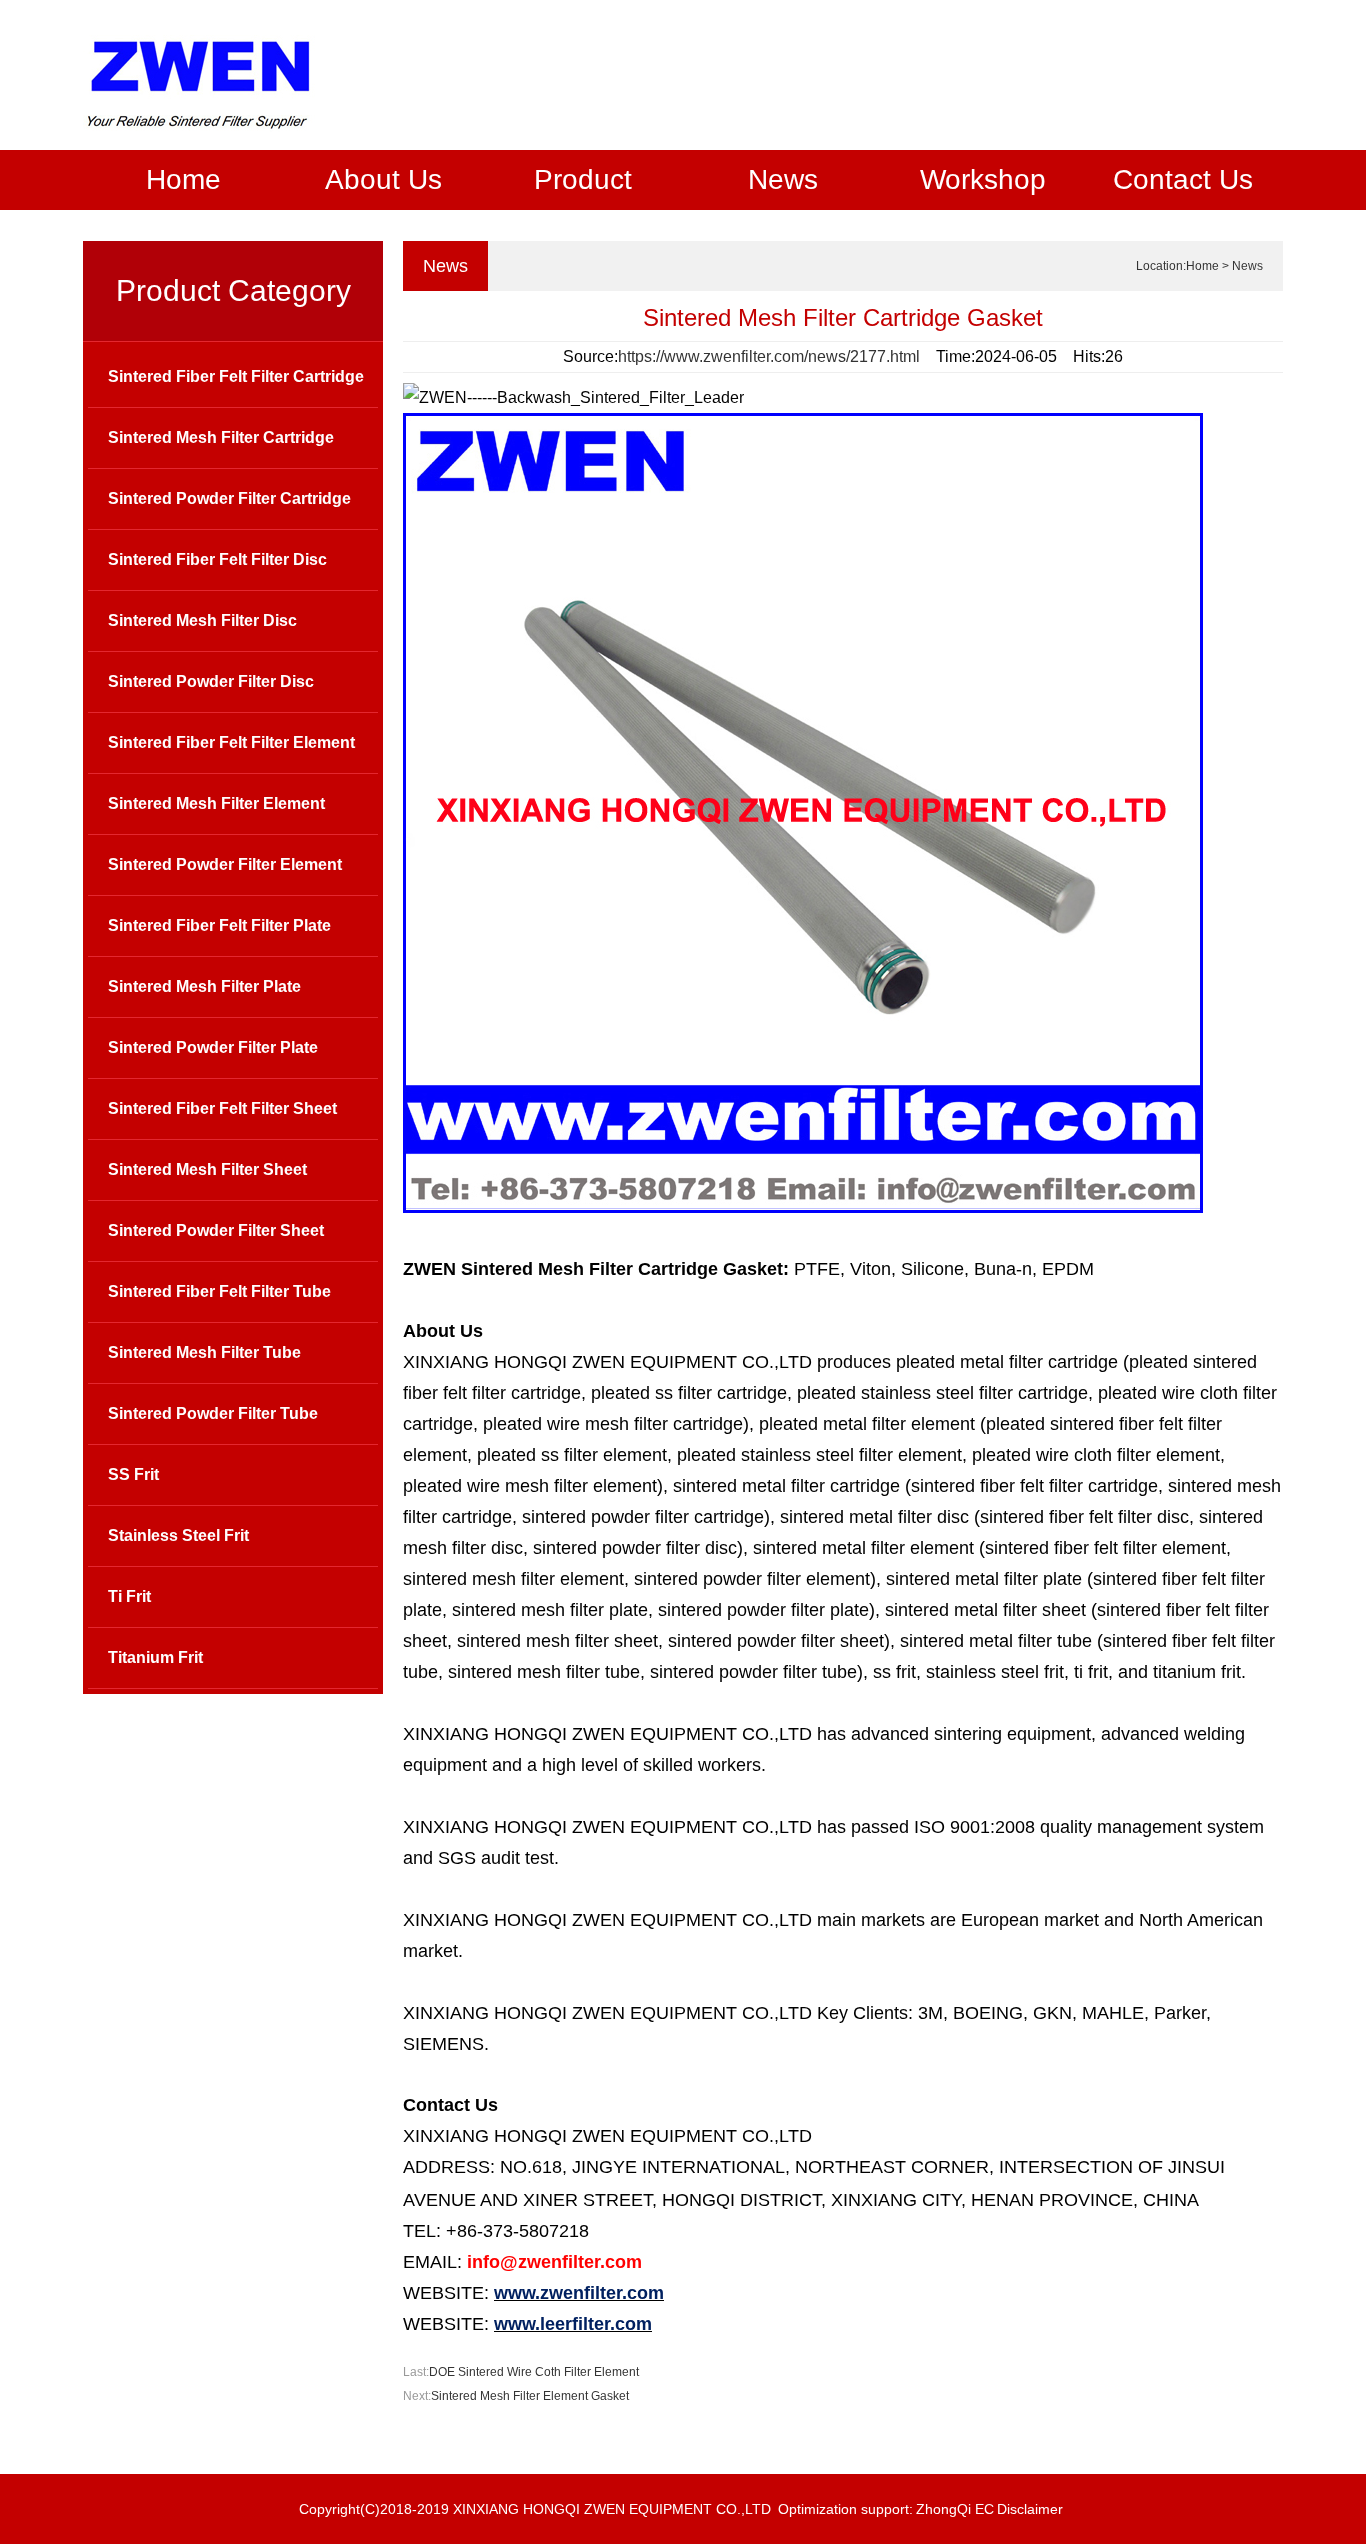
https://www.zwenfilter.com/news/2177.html (769, 356)
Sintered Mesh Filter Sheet (207, 1169)
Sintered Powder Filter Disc (211, 681)
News (783, 179)
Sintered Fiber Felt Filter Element (231, 742)
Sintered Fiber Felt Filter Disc (217, 559)
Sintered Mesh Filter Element (216, 803)
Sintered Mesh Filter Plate (204, 986)
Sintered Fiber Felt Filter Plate (219, 925)
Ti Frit (129, 1596)
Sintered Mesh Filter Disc (202, 620)
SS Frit (133, 1474)
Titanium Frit (155, 1657)
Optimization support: (845, 2509)
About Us (383, 179)
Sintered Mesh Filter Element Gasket (530, 2396)
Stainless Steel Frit (178, 1535)
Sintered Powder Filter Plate (213, 1047)
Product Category (233, 290)
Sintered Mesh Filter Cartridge (221, 437)
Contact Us (1183, 179)
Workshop (983, 179)
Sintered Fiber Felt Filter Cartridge (236, 376)
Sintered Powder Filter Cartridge (229, 498)
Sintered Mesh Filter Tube (204, 1352)
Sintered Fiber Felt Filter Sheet (222, 1108)
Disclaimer (1030, 2509)
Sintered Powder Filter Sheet (216, 1230)
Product (583, 179)
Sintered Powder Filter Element (225, 864)
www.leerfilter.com (573, 2324)
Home (183, 179)
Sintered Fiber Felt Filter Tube (219, 1291)
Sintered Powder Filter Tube (213, 1413)
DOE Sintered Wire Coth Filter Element (534, 2372)
